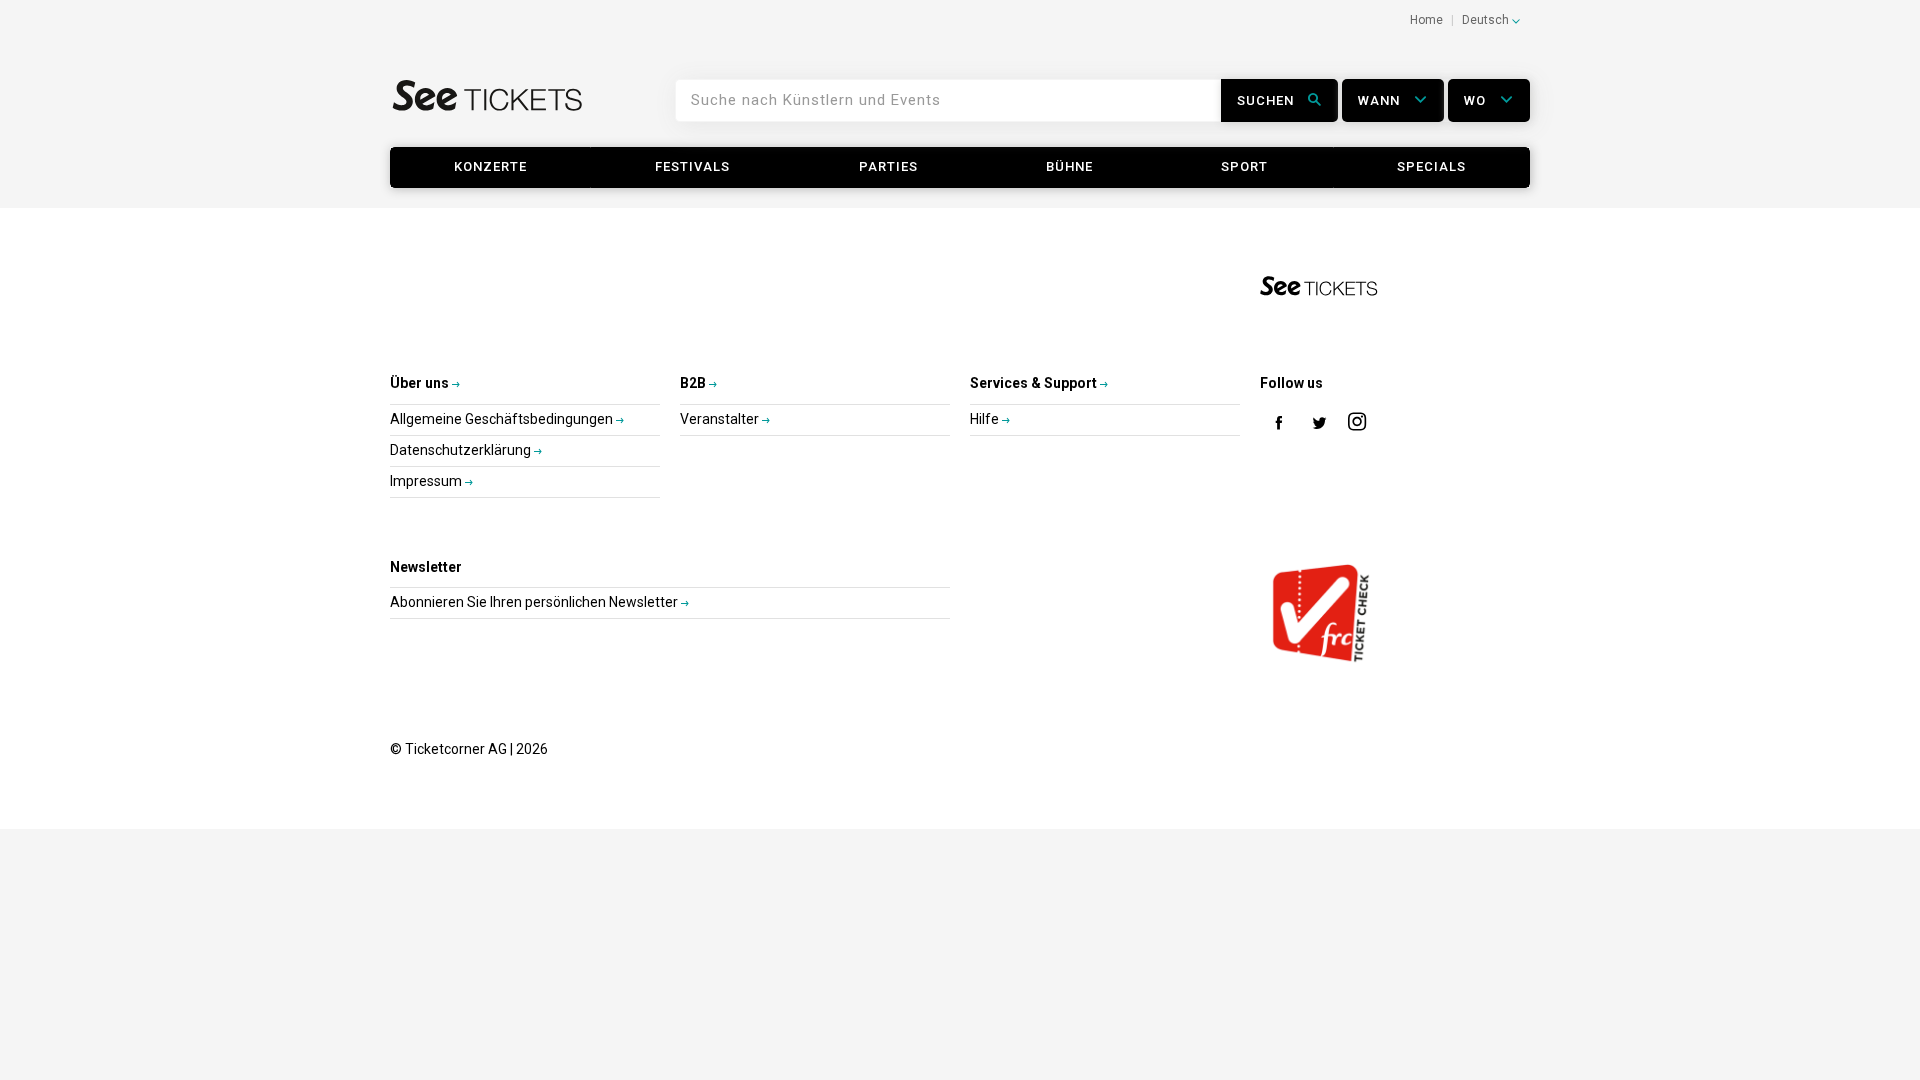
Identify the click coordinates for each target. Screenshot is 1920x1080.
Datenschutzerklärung (462, 450)
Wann (1381, 100)
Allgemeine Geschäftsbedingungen (503, 419)
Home (1426, 20)
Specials (1431, 166)
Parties (888, 166)
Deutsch (1487, 20)
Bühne (1069, 166)
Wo (1477, 100)
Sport (1244, 166)
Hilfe (986, 419)
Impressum (427, 481)
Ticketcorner (488, 108)
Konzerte (490, 166)
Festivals (692, 166)
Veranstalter (721, 419)
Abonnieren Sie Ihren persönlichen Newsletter (535, 602)
